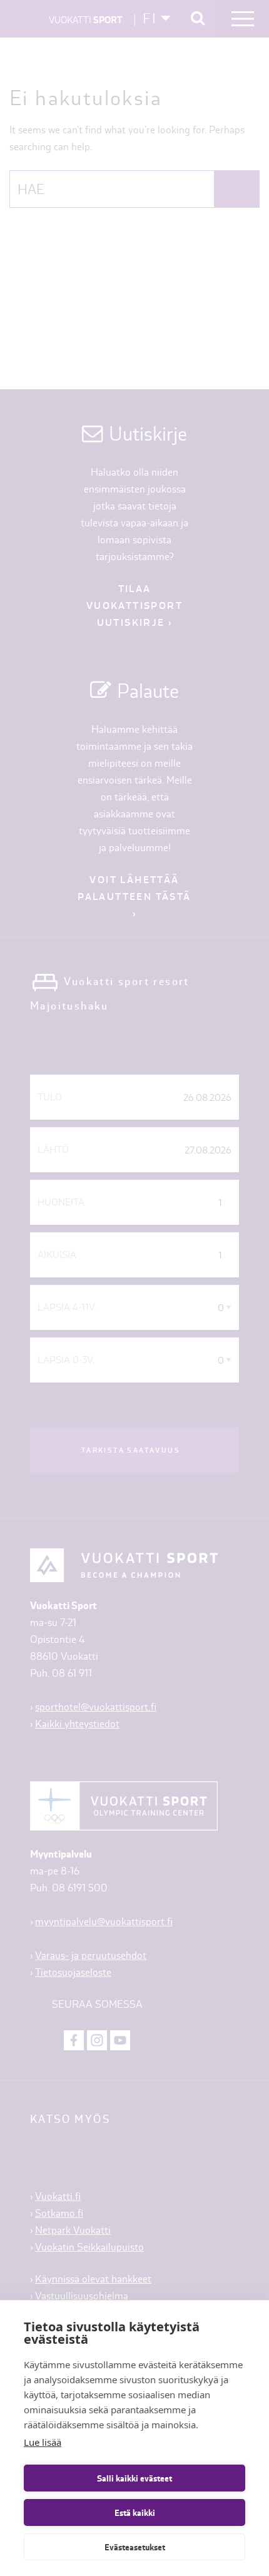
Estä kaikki (135, 2513)
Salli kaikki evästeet (134, 2478)
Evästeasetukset (135, 2547)
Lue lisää (43, 2442)
